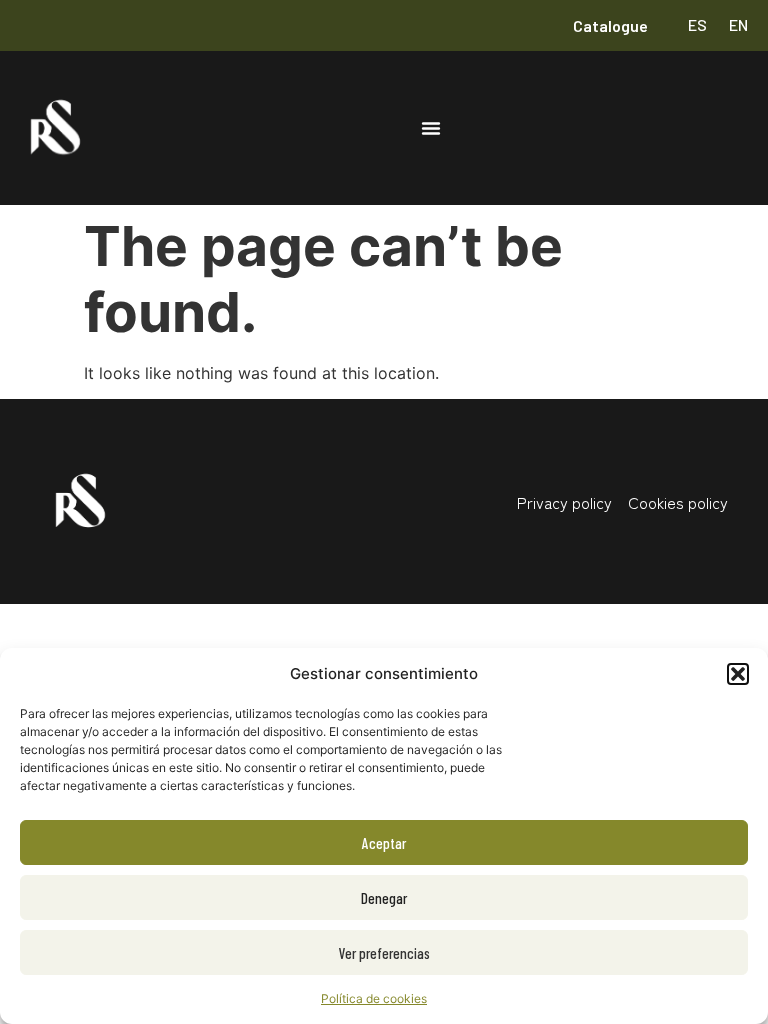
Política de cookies (374, 998)
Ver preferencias (384, 953)
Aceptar (384, 843)
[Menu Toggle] (431, 128)
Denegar (384, 898)
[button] (738, 674)
